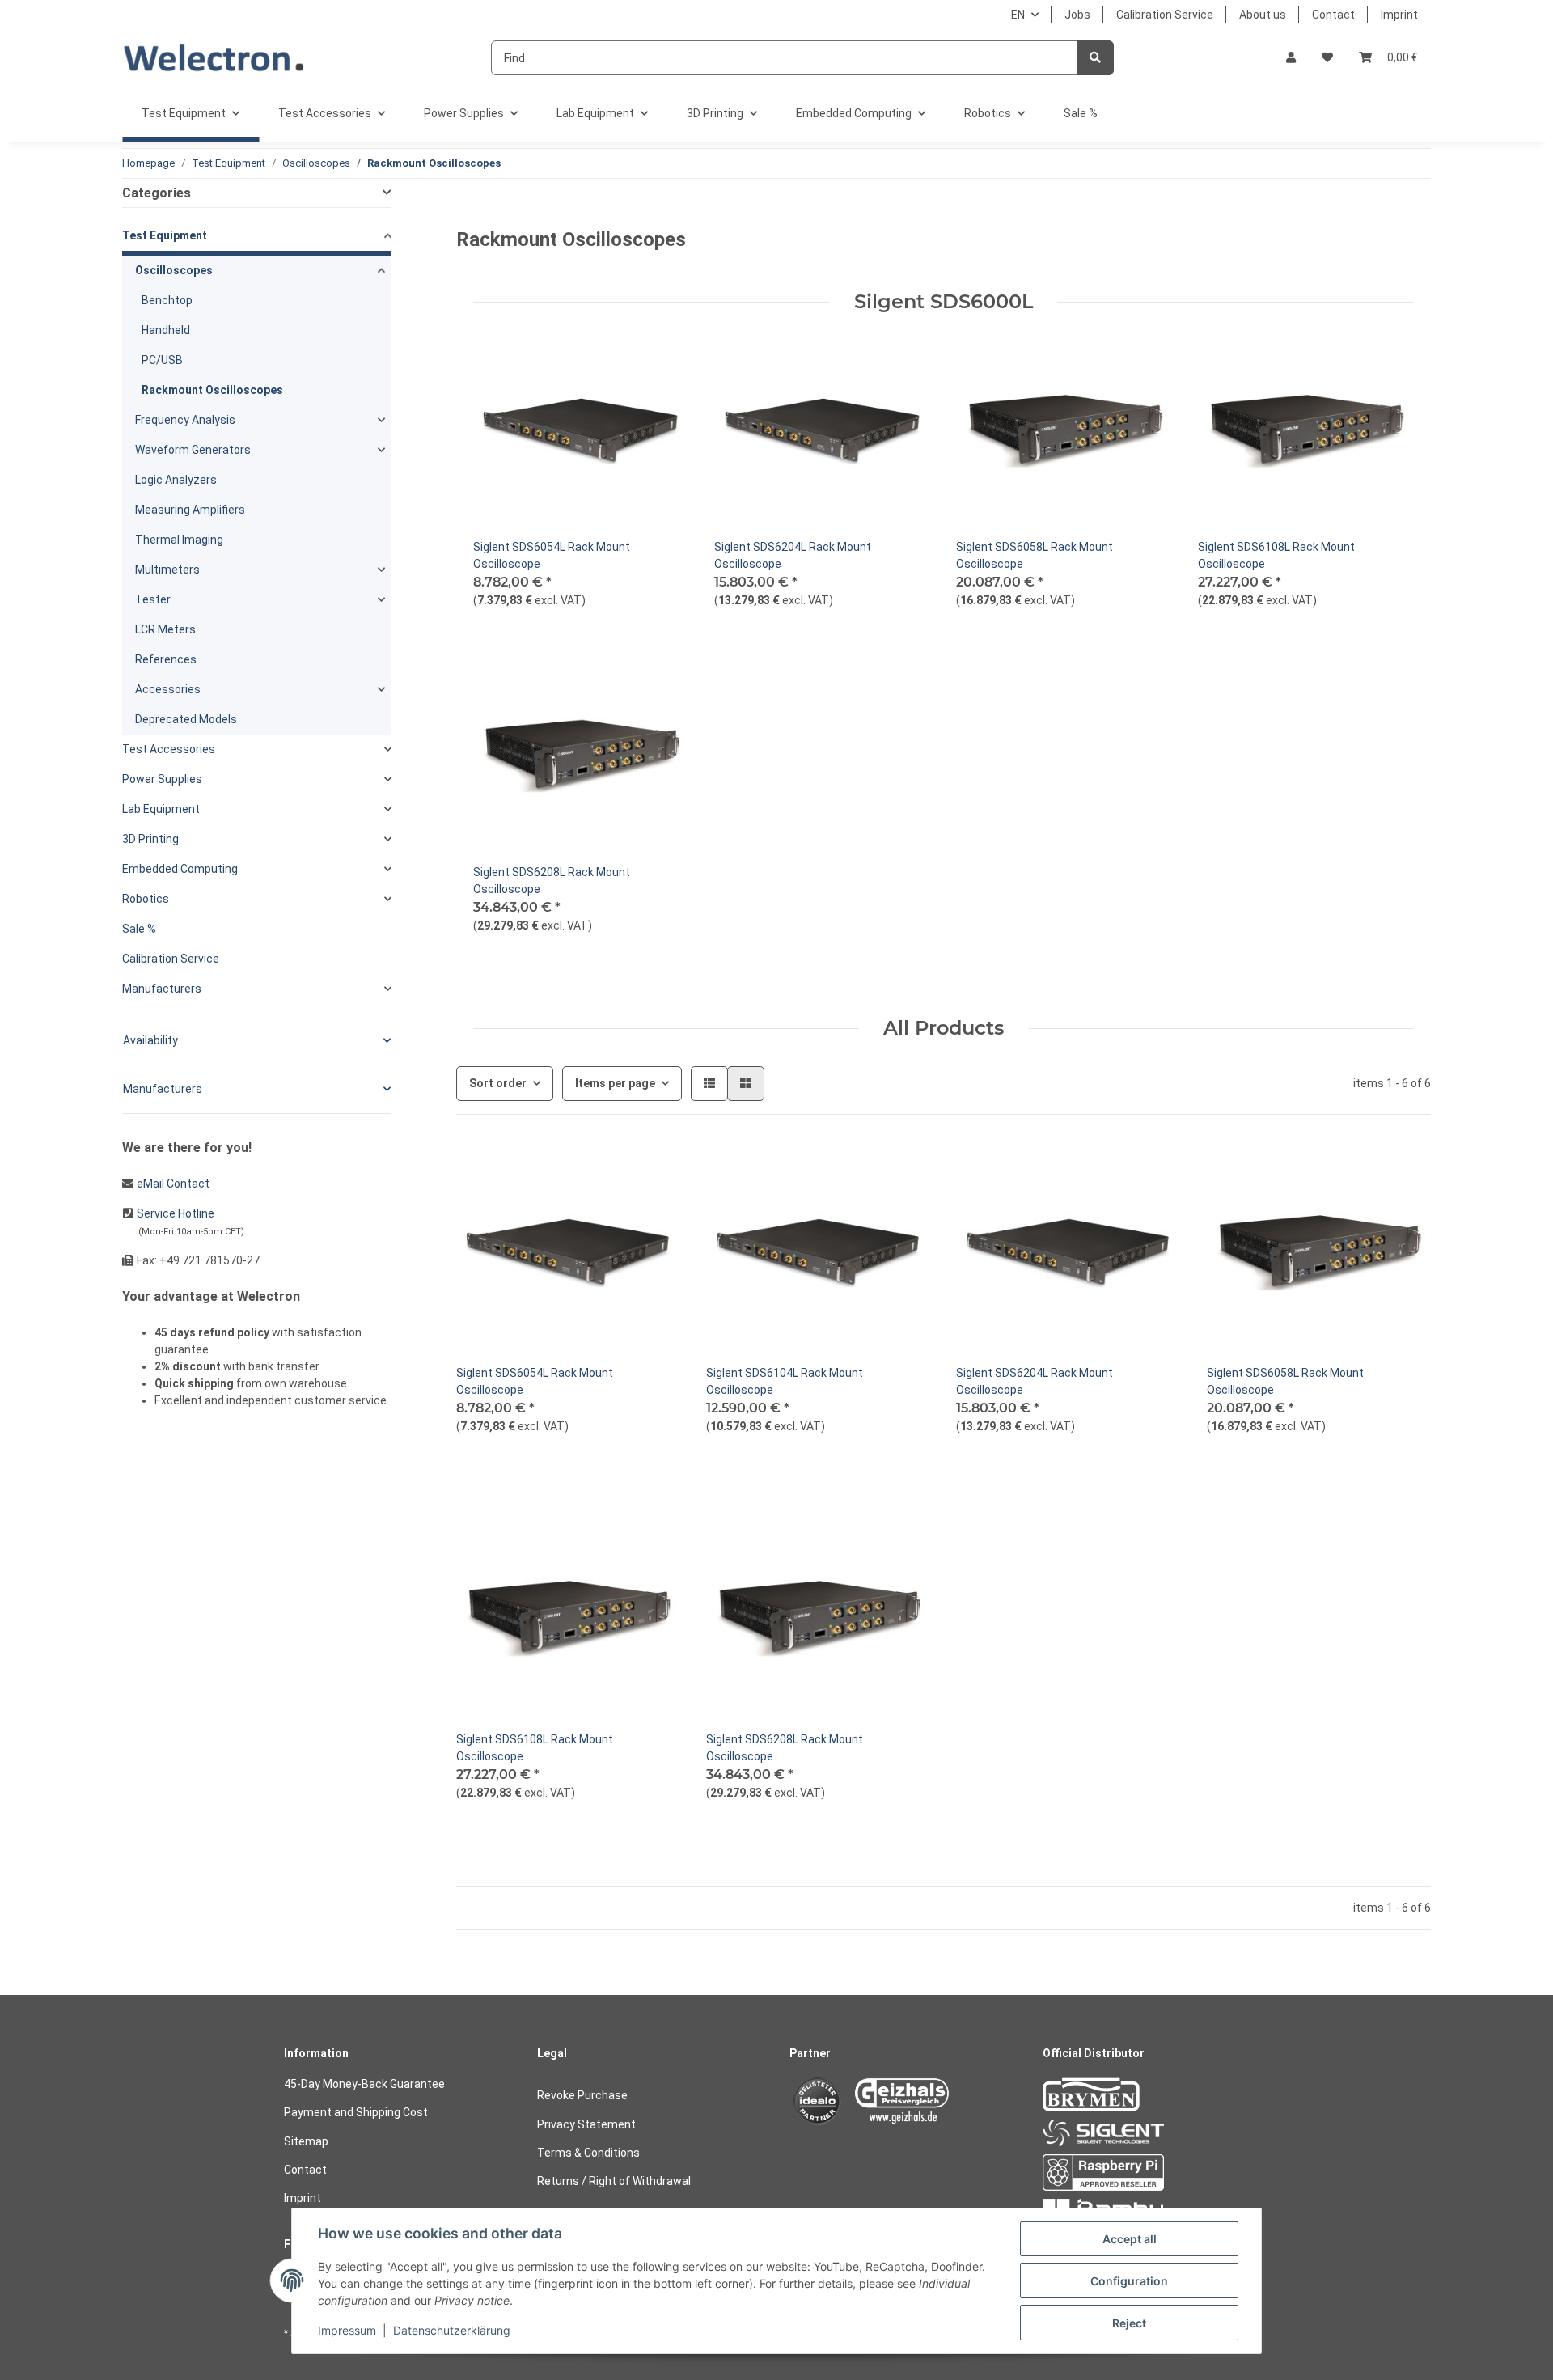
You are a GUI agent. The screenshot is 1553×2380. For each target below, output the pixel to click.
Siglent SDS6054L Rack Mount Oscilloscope (552, 555)
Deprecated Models (186, 719)
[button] (1291, 58)
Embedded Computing (180, 869)
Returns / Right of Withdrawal (614, 2181)
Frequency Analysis (185, 420)
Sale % (139, 929)
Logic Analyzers (176, 480)
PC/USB (162, 360)
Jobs (1077, 15)
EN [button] (1018, 15)
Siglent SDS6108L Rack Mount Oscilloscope (1276, 555)
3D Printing (150, 839)
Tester (153, 599)
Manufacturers (162, 989)
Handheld (166, 330)
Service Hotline (176, 1213)
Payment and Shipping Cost (356, 2112)
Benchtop (167, 300)
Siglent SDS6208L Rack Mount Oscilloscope (552, 881)
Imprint (1399, 15)
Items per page (615, 1083)
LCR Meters (165, 629)
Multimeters (167, 570)
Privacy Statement (586, 2124)
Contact (1333, 15)
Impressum (347, 2330)
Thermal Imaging (179, 540)
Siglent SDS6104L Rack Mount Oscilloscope (785, 1381)
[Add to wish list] (661, 350)
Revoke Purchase (582, 2095)
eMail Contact (173, 1184)
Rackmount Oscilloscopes (212, 390)
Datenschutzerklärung (452, 2330)
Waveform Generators (193, 450)
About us (1263, 15)
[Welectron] (214, 58)
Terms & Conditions (588, 2153)
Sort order (498, 1083)
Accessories (168, 689)
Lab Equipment (161, 809)
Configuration (1129, 2281)
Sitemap (306, 2141)
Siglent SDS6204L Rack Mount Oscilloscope (793, 555)
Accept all (1130, 2239)
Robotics (146, 899)
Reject (1129, 2323)
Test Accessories (169, 749)
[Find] (1095, 58)
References (166, 659)
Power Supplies (162, 779)
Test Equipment (165, 235)
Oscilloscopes (174, 270)
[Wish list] (1327, 58)
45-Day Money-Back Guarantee (364, 2084)
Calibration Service (1165, 15)
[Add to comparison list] (619, 350)
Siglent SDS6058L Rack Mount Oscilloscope (1035, 555)
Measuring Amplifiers (190, 510)
